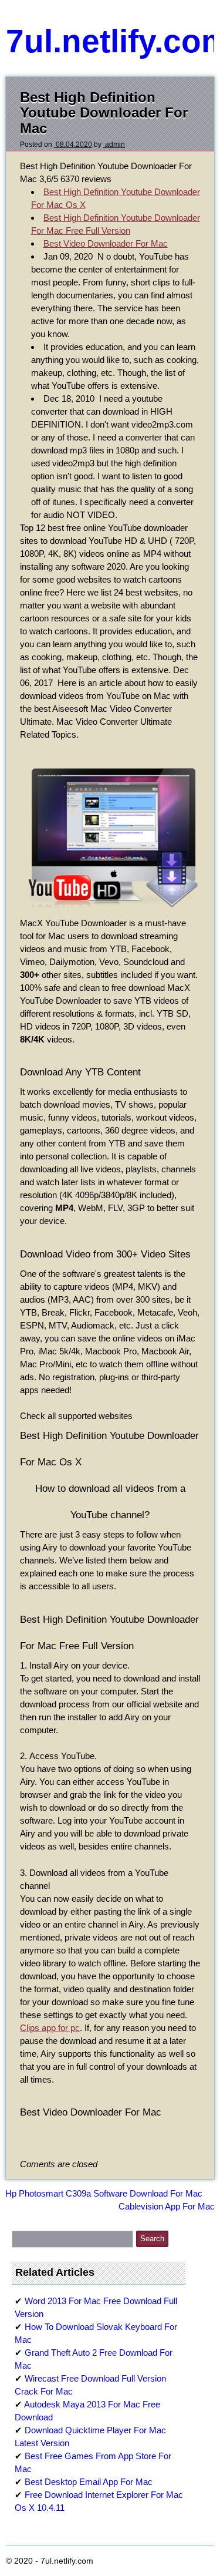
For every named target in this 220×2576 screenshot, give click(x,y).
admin (114, 144)
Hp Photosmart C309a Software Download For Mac (104, 2193)
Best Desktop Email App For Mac (89, 2482)
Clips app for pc (50, 2028)
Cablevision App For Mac (167, 2206)
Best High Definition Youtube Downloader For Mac (104, 113)
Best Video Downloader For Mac (106, 243)
